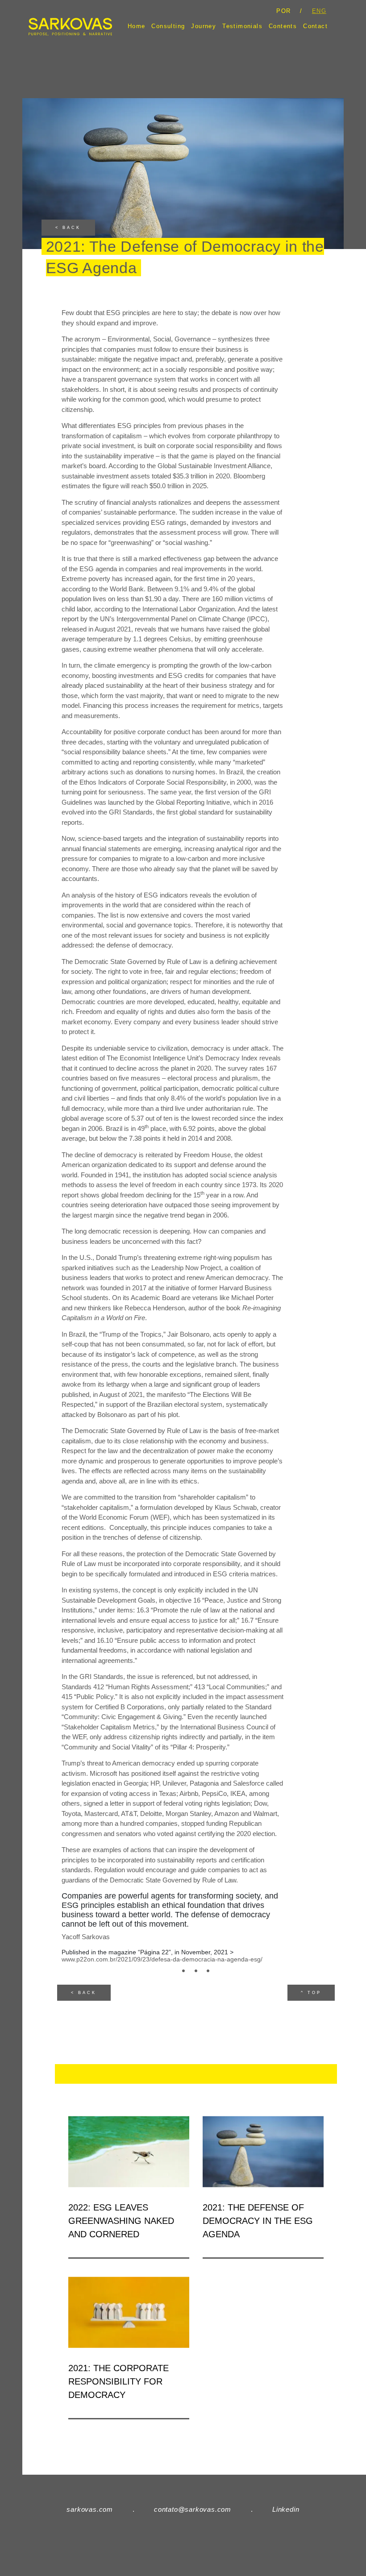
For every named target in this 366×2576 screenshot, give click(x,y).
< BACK (68, 228)
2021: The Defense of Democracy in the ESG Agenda (258, 2221)
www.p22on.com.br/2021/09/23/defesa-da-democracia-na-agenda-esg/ (162, 1959)
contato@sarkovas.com (193, 2509)
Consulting (168, 26)
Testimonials (242, 26)
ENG (319, 11)
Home (137, 26)
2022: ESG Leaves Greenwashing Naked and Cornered (121, 2221)
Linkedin (286, 2509)
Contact (315, 26)
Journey (204, 26)
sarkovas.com (90, 2509)
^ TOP (311, 1993)
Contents (283, 26)
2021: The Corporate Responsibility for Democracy (119, 2381)
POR (283, 11)
